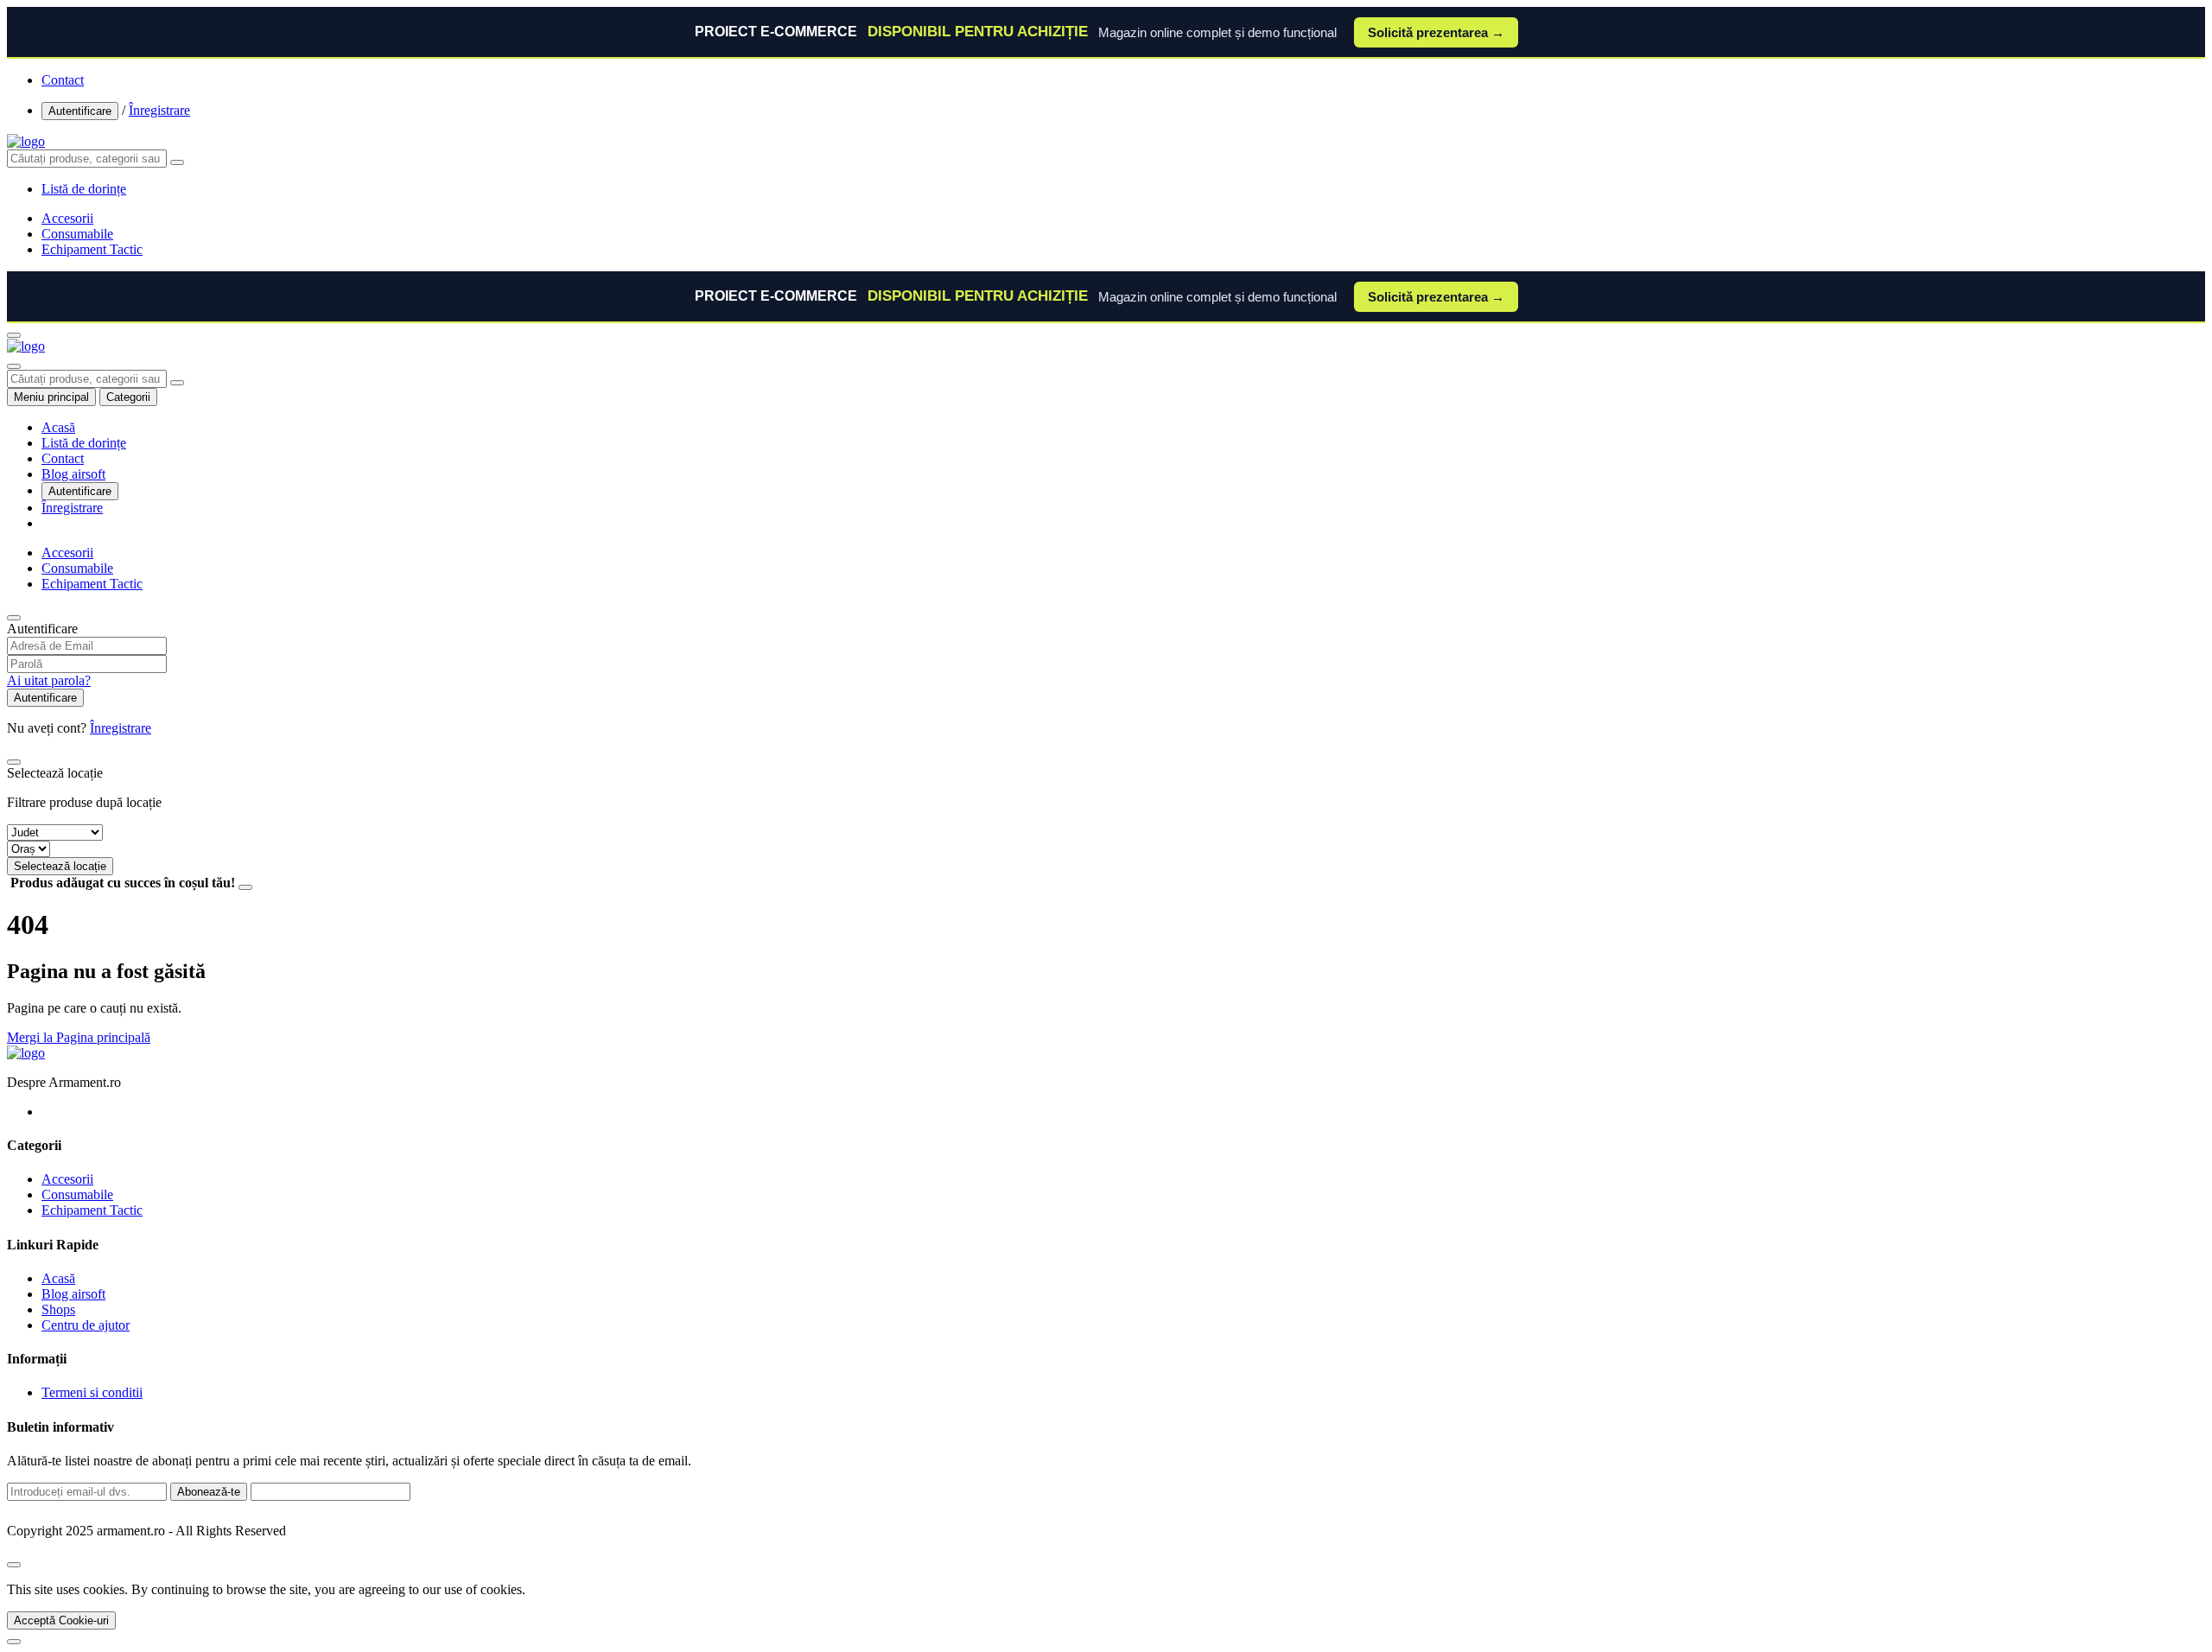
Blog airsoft (73, 474)
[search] (177, 162)
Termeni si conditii (92, 1392)
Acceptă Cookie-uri (61, 1620)
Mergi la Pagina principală (79, 1037)
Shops (58, 1309)
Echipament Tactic (92, 249)
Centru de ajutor (86, 1325)
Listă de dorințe (84, 443)
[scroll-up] (14, 1642)
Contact (63, 80)
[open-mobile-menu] (14, 335)
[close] (14, 1565)
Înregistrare (159, 110)
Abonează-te (209, 1492)
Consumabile (77, 234)
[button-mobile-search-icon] (14, 366)
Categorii (128, 397)
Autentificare (80, 111)
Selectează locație (60, 866)
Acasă (58, 427)
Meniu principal (51, 397)
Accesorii (67, 218)
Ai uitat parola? (49, 680)
